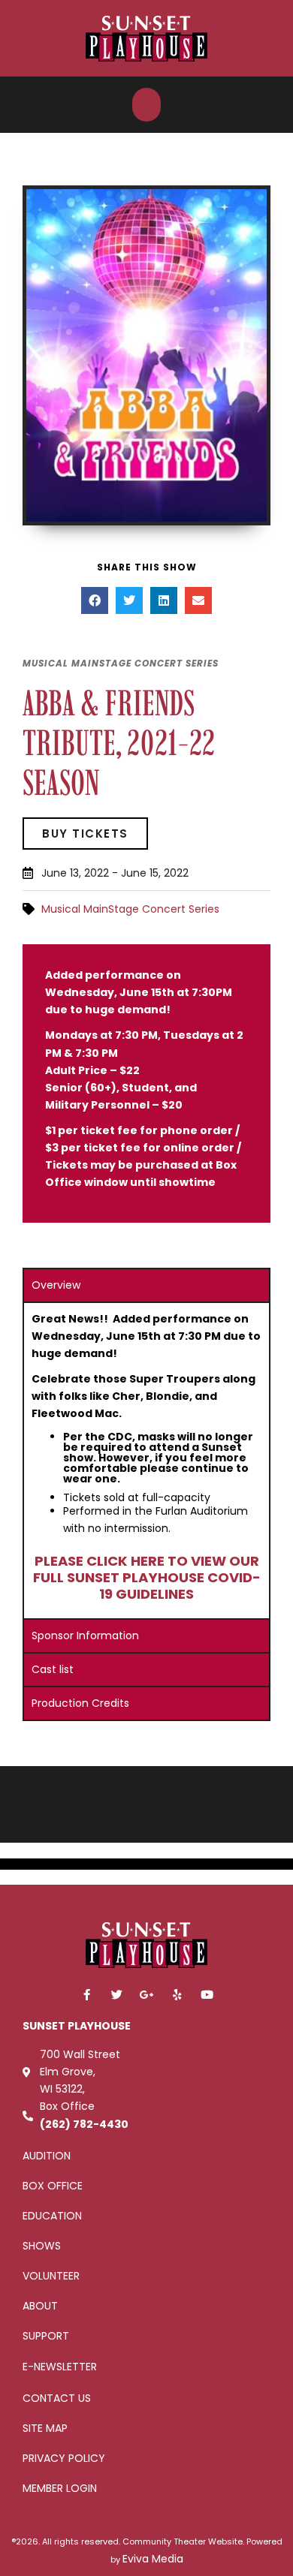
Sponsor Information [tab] (85, 1636)
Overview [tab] (56, 1285)
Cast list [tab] (53, 1669)
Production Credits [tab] (80, 1703)
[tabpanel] (146, 1460)
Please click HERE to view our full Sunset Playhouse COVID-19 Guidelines (147, 1577)
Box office (53, 2186)
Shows (42, 2246)
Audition (47, 2156)
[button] (146, 105)
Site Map (45, 2428)
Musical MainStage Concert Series (130, 909)
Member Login (60, 2488)
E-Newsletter (60, 2367)
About (40, 2306)
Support (46, 2336)
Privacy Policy (64, 2458)
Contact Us (57, 2398)
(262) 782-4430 (84, 2124)
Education (52, 2216)
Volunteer (51, 2276)
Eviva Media (153, 2559)
